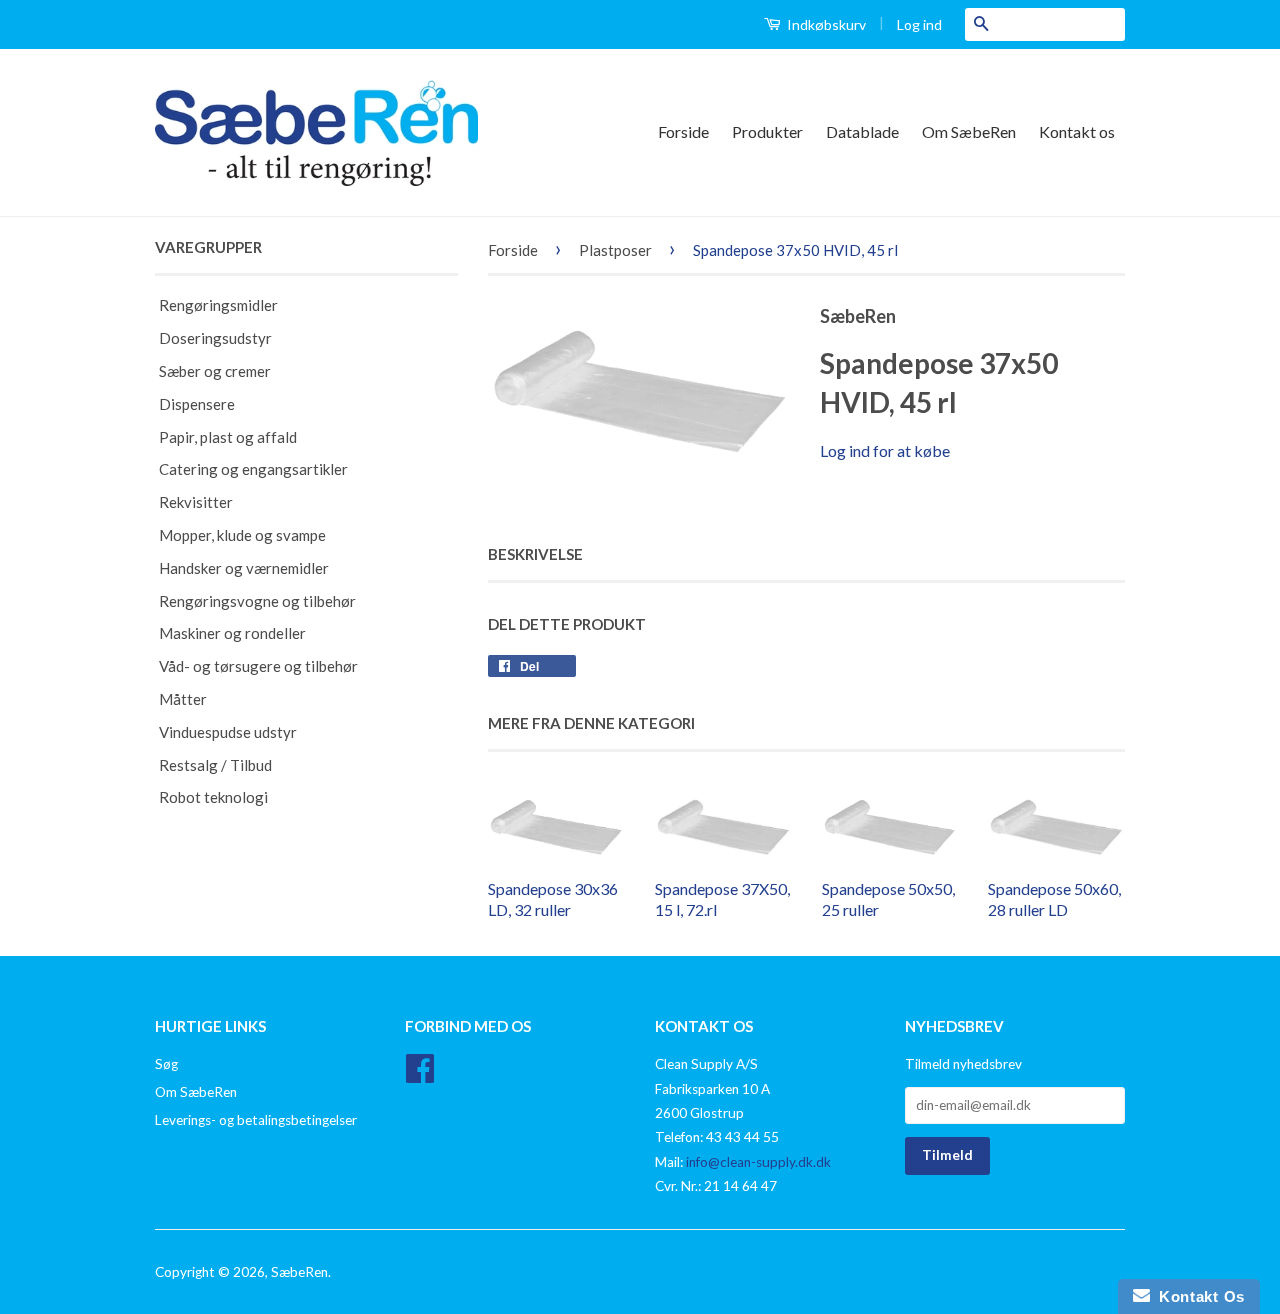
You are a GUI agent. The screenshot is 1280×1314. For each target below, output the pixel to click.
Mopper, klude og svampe (242, 535)
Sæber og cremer (215, 371)
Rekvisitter (196, 502)
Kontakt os (1077, 131)
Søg (166, 1064)
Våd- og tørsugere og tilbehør (258, 666)
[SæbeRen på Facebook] (420, 1075)
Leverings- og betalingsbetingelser (256, 1120)
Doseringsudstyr (215, 338)
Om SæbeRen (969, 131)
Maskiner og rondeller (232, 633)
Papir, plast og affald (228, 437)
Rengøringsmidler (218, 305)
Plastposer (615, 250)
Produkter (767, 131)
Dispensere (197, 404)
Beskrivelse (535, 554)
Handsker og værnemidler (244, 568)
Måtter (183, 699)
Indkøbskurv (825, 24)
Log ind (919, 24)
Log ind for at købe (885, 450)
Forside (683, 131)
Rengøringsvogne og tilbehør (257, 601)
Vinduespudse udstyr (228, 732)
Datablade (862, 131)
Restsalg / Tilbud (215, 765)
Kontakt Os (1197, 1296)
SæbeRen (299, 1272)
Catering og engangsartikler (253, 469)
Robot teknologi (213, 797)
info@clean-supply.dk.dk (758, 1162)
